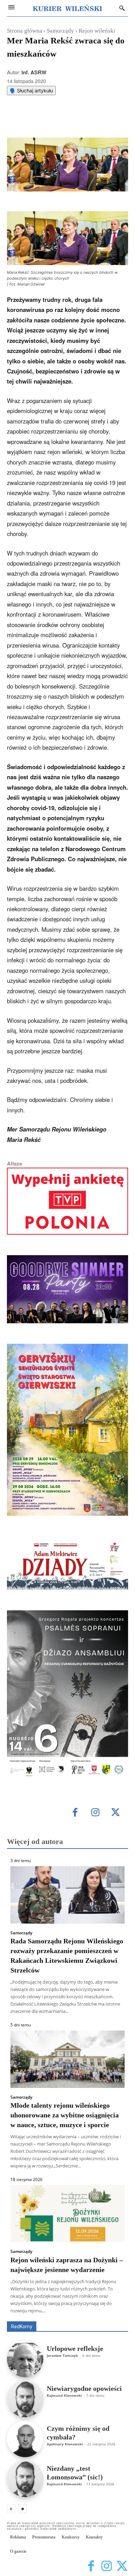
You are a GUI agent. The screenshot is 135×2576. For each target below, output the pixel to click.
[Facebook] (36, 120)
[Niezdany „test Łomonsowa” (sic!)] (25, 2479)
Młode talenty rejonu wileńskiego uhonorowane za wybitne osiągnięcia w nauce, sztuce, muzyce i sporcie (65, 2115)
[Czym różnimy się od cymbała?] (25, 2439)
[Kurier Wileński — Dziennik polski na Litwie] (67, 8)
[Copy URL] (99, 120)
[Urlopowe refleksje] (25, 2359)
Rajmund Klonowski (64, 2395)
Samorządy (60, 31)
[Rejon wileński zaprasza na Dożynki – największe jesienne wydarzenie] (67, 2213)
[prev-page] (11, 2509)
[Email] (83, 120)
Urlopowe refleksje (75, 2348)
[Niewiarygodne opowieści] (25, 2399)
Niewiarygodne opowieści (84, 2388)
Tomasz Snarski (112, 2316)
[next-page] (22, 2509)
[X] (52, 120)
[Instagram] (95, 1813)
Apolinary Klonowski (65, 2444)
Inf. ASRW (34, 72)
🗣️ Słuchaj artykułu (31, 90)
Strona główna (25, 31)
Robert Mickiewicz (66, 2316)
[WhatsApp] (67, 120)
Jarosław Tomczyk (62, 2355)
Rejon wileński (97, 31)
